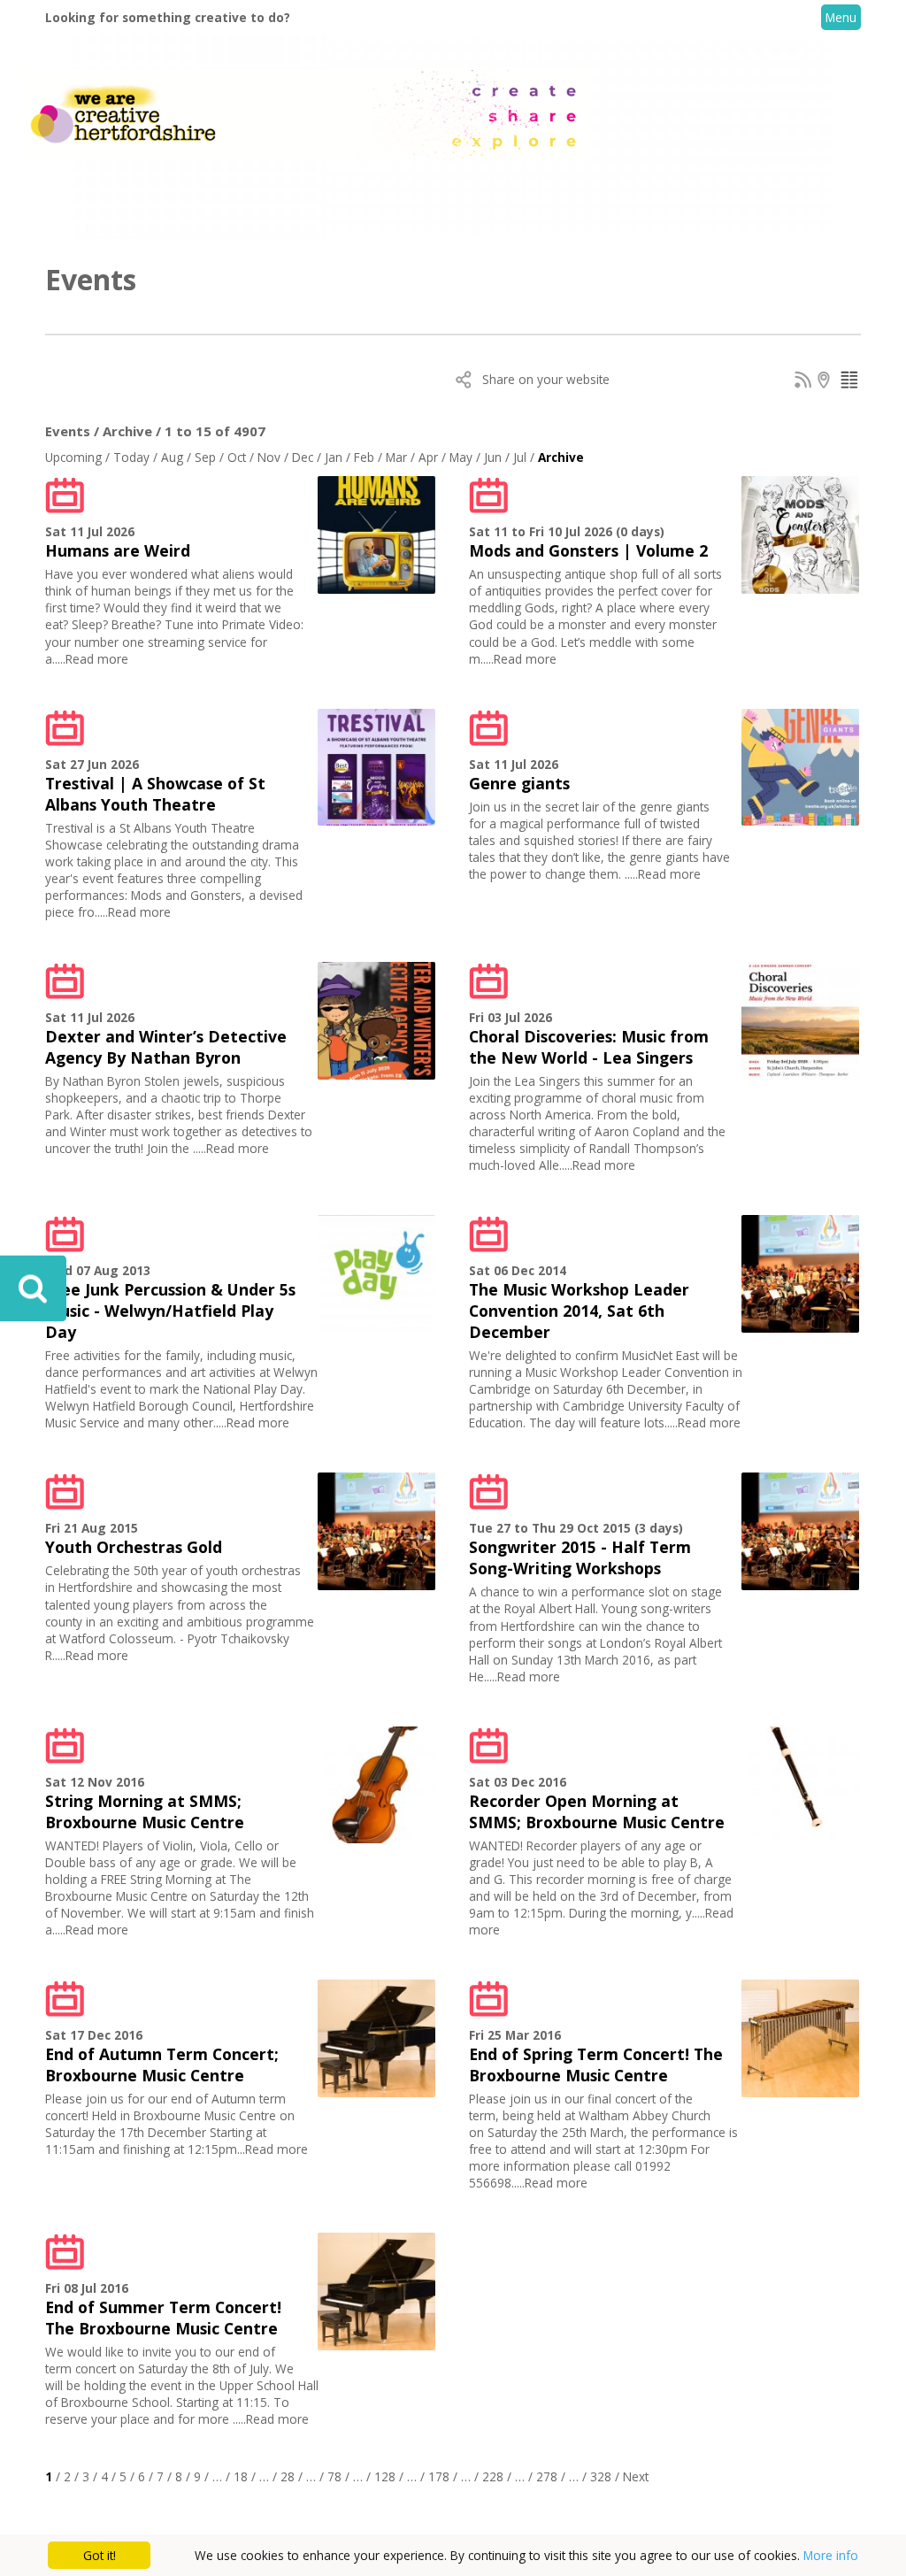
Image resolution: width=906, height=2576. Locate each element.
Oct (237, 457)
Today (131, 457)
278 (547, 2476)
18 (241, 2476)
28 (288, 2476)
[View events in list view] (849, 383)
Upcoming (73, 457)
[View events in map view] (826, 383)
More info (831, 2555)
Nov (269, 457)
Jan (334, 457)
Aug (172, 457)
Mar (396, 457)
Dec (303, 457)
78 (334, 2476)
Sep (205, 457)
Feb (364, 457)
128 (385, 2476)
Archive (561, 457)
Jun (493, 457)
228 (493, 2476)
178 (439, 2476)
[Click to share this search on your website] (465, 383)
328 (601, 2476)
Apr (428, 457)
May (461, 457)
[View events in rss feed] (803, 383)
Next (636, 2476)
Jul (520, 457)
